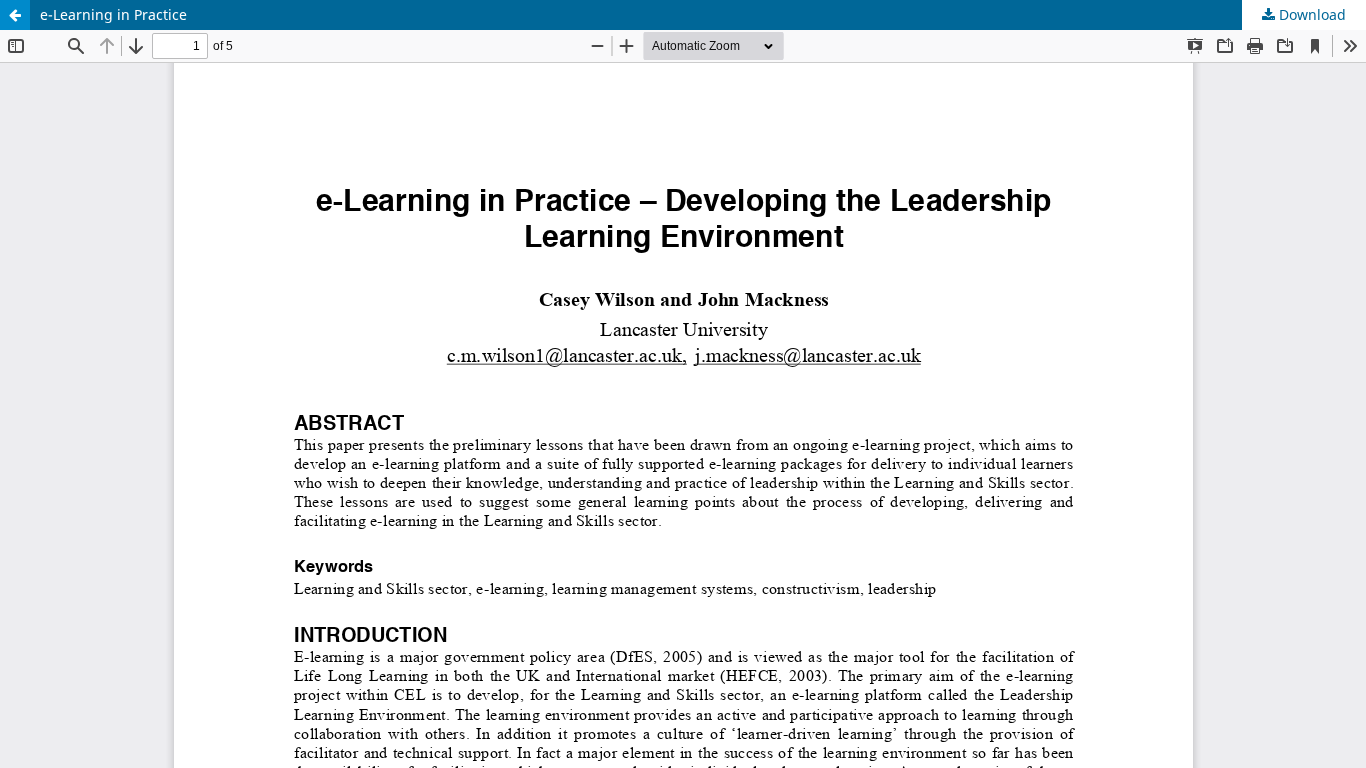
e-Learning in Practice (113, 14)
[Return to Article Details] (15, 15)
